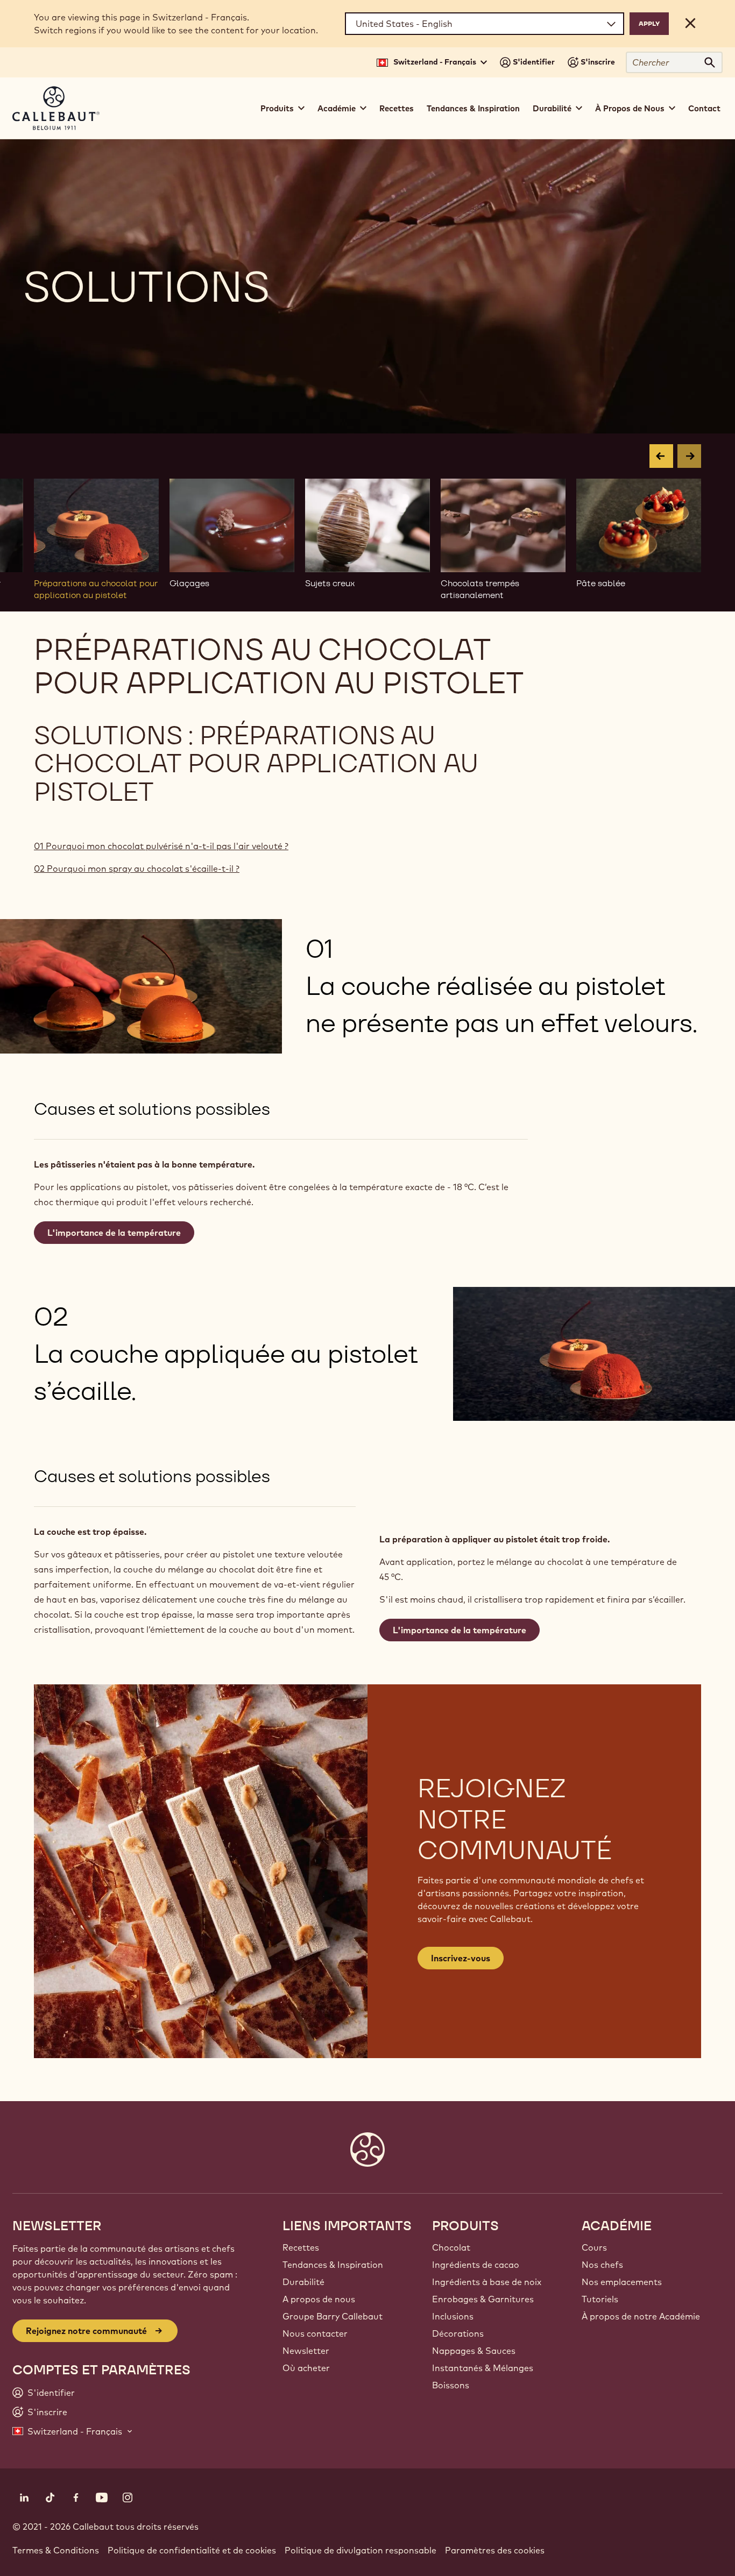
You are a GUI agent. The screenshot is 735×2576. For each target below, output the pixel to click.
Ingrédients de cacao (476, 2265)
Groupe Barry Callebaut (333, 2316)
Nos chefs (602, 2265)
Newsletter (306, 2351)
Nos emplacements (622, 2282)
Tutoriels (600, 2299)
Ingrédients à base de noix (487, 2282)
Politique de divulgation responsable (361, 2550)
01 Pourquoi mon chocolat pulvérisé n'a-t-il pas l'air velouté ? (161, 846)
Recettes (397, 108)
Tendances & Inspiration (473, 108)
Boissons (451, 2385)
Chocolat (451, 2247)
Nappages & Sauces (474, 2351)
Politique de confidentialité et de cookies (192, 2550)
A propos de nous (319, 2299)
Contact (704, 108)
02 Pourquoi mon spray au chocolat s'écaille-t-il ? (137, 869)
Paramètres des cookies (495, 2550)
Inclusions (453, 2316)
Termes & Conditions (56, 2550)
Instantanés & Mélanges (483, 2368)
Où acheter (306, 2368)
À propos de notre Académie (641, 2316)
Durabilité (303, 2282)
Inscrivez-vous (461, 1958)
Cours (594, 2247)
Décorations (458, 2333)
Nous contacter (315, 2333)
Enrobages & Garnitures (483, 2299)
